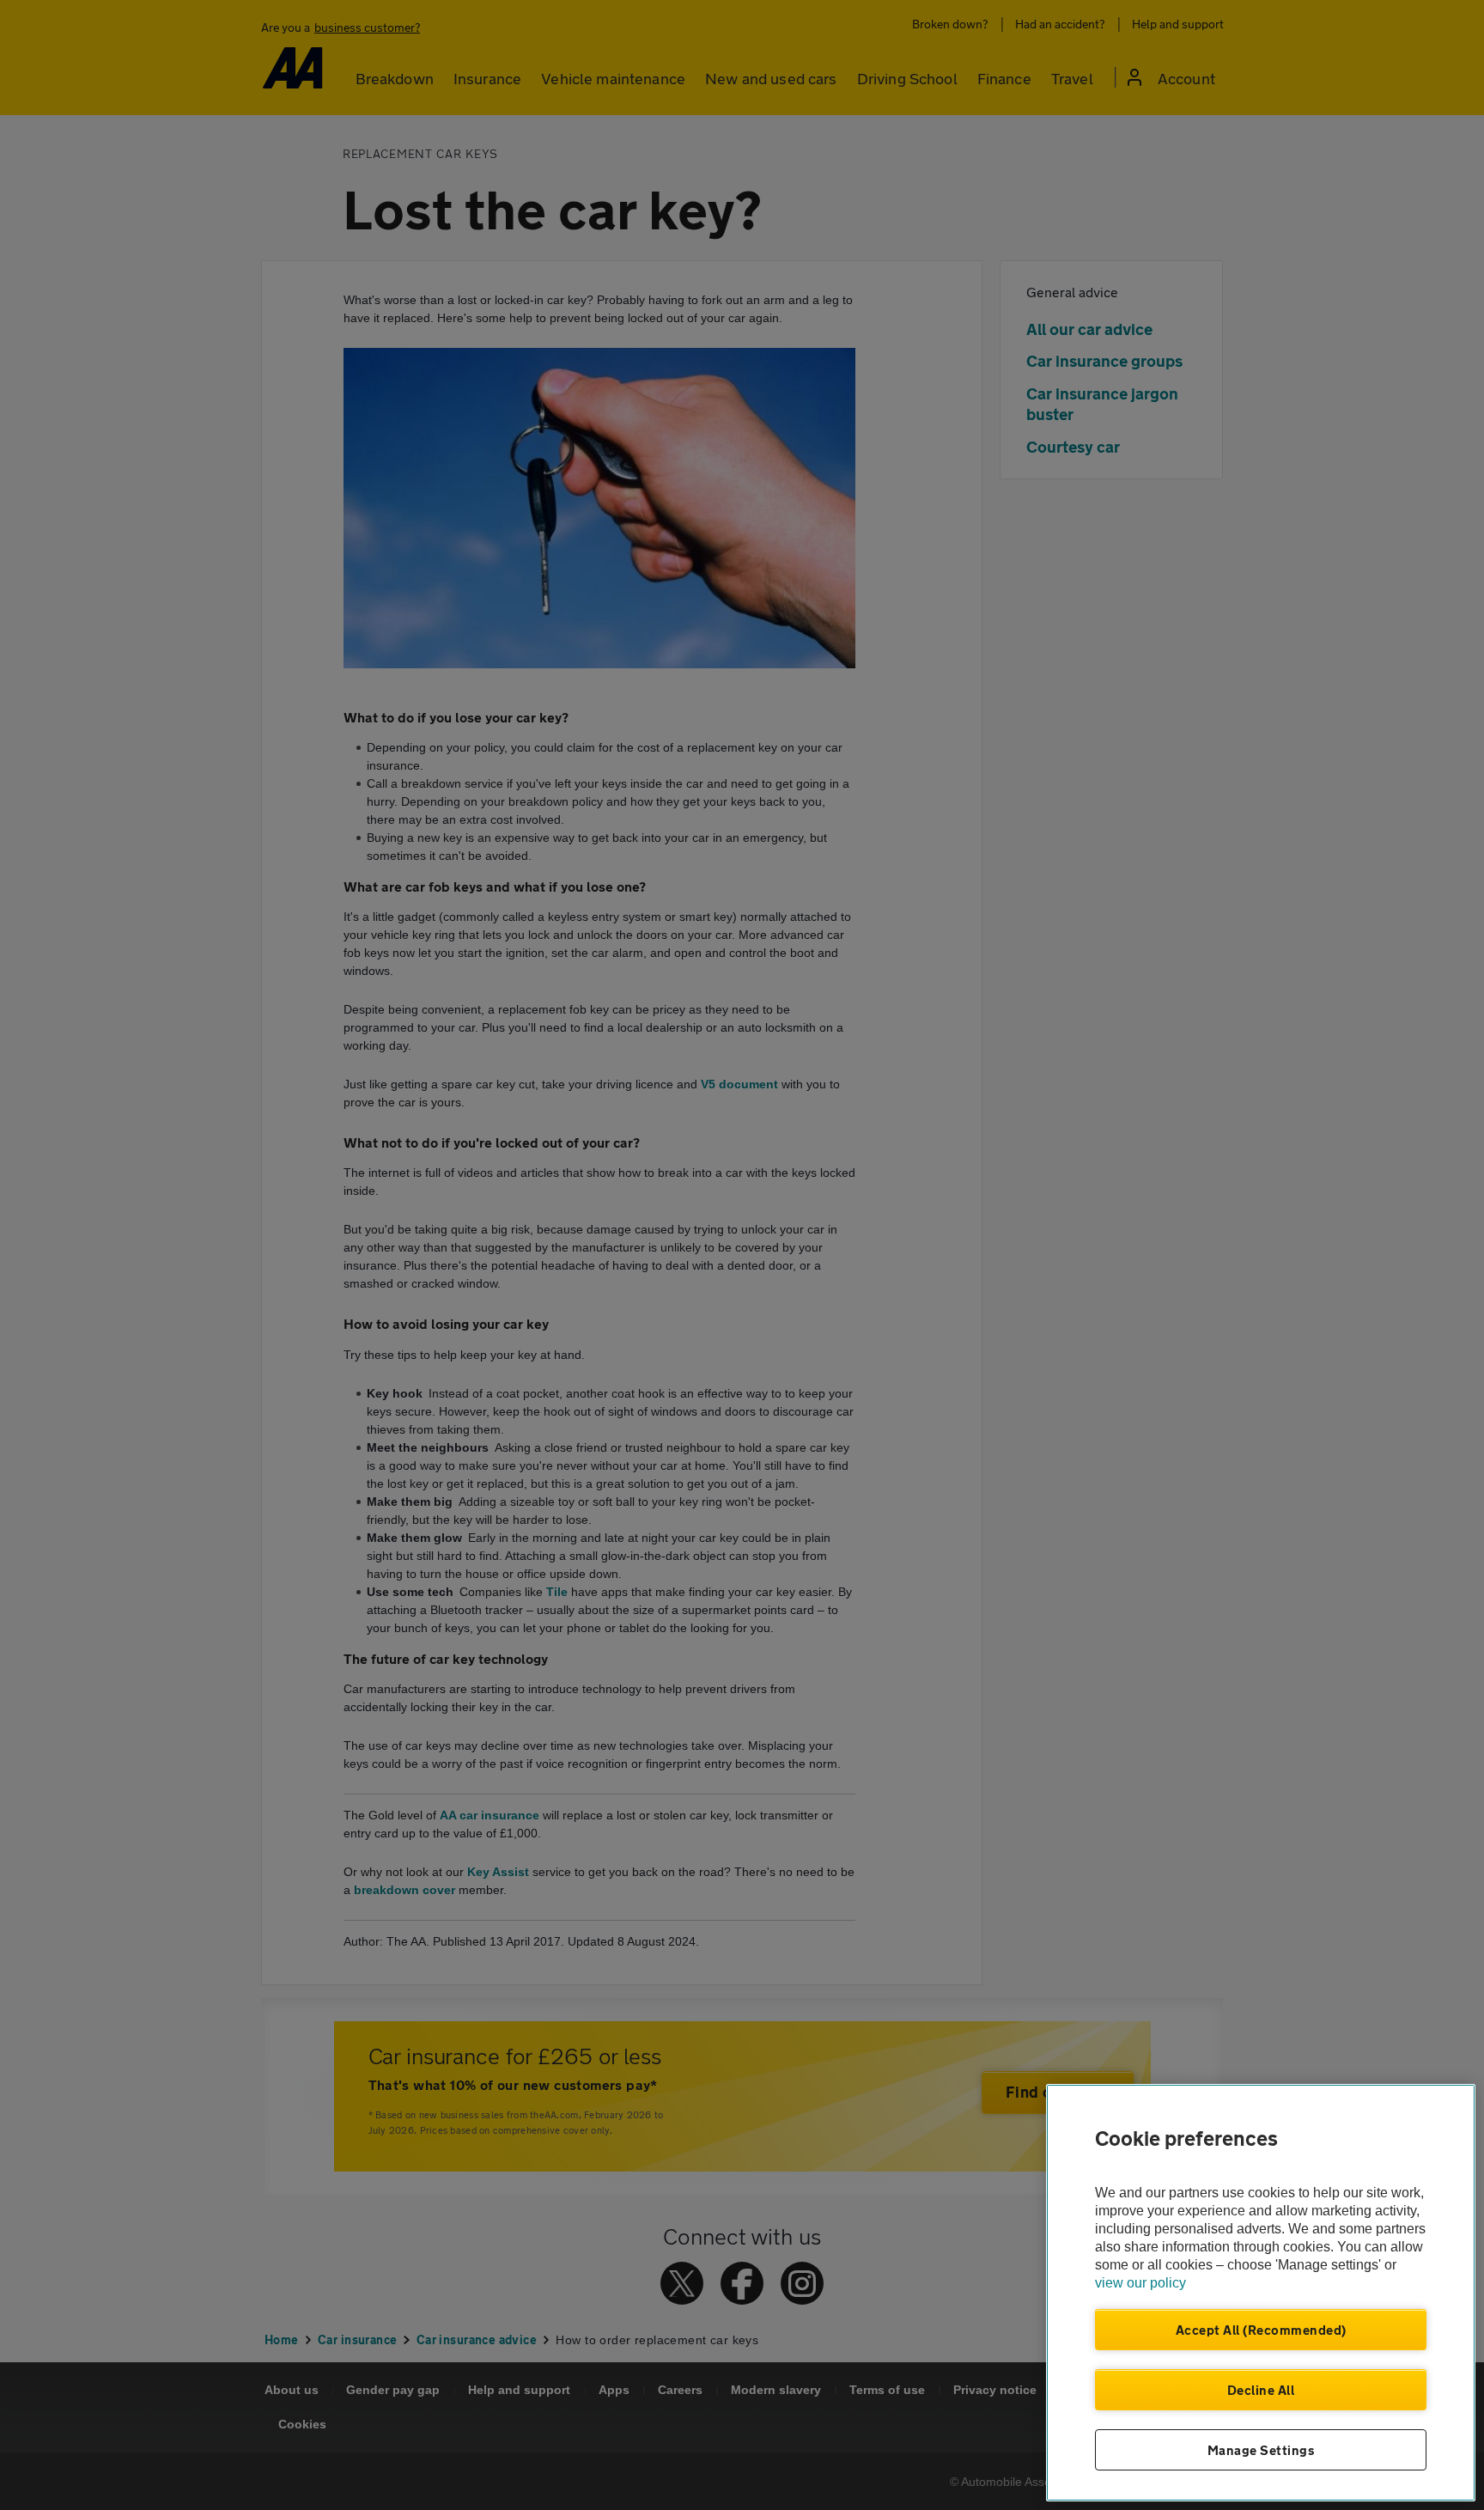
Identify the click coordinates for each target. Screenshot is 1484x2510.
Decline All (1261, 2390)
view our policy (1140, 2283)
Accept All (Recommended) (1261, 2330)
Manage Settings (1261, 2450)
